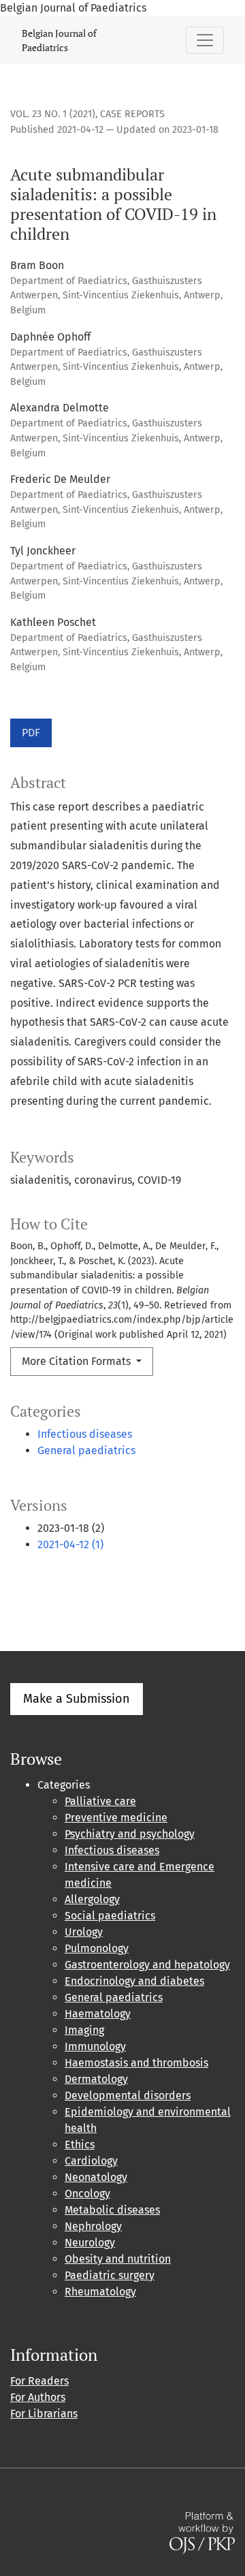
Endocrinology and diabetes (134, 1981)
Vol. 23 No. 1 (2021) (53, 114)
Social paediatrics (110, 1916)
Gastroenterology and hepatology (147, 1965)
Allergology (92, 1899)
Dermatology (96, 2079)
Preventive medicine (116, 1818)
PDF (31, 733)
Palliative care (100, 1801)
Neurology (90, 2243)
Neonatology (96, 2177)
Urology (84, 1932)
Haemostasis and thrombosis (136, 2063)
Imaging (84, 2030)
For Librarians (44, 2414)
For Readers (39, 2381)
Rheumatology (100, 2292)
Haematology (98, 2014)
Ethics (80, 2145)
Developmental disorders (128, 2095)
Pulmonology (97, 1948)
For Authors (38, 2397)
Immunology (95, 2046)
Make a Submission (77, 1699)
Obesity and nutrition (118, 2259)
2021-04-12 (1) (70, 1544)
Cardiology (91, 2161)
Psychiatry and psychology (130, 1834)
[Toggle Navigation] (205, 40)
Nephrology (93, 2226)
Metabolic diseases (112, 2210)
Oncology (87, 2194)
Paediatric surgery (110, 2275)
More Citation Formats (78, 1361)
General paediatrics (86, 1450)
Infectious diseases (85, 1434)
